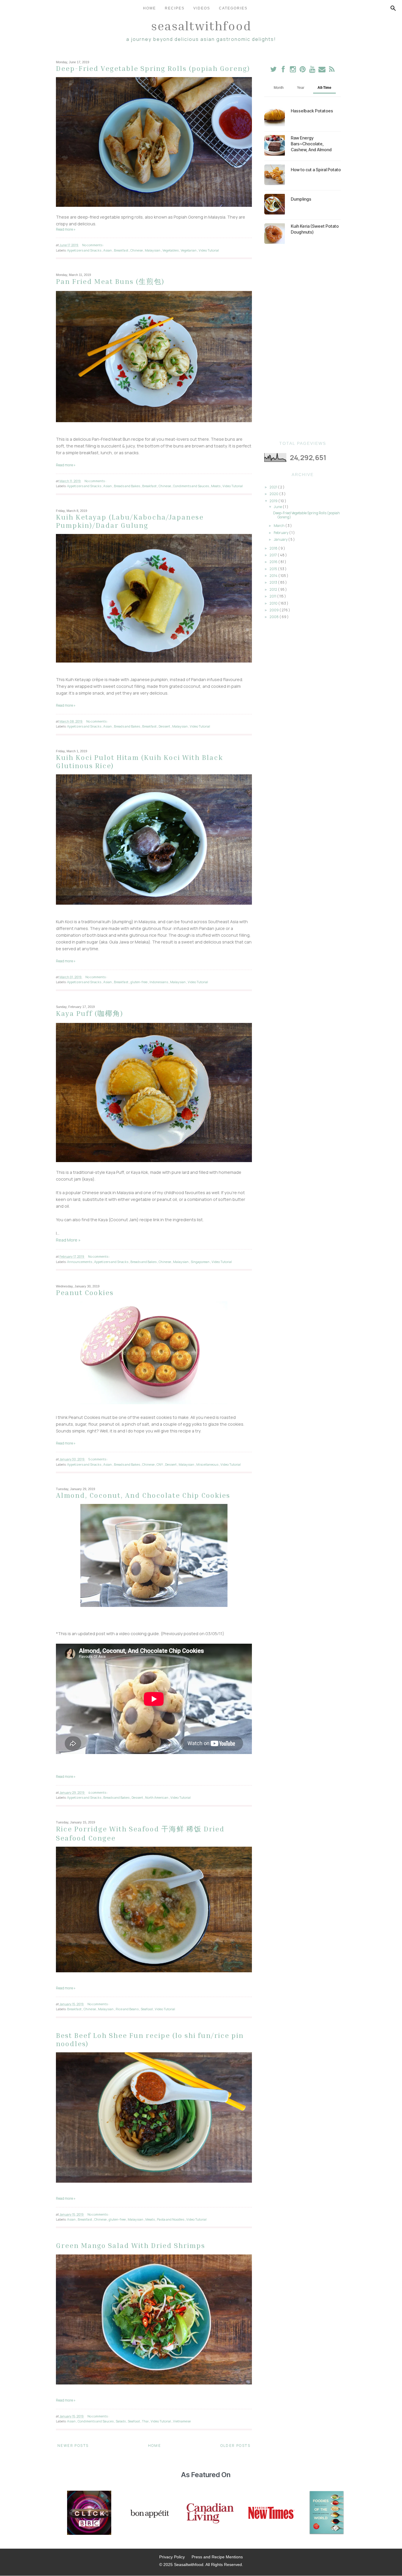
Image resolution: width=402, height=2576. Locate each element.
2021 (274, 487)
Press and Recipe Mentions (217, 2557)
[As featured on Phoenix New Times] (271, 2513)
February (281, 533)
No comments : (93, 245)
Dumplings (301, 199)
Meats (216, 486)
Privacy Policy (172, 2557)
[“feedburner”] (332, 70)
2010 (274, 603)
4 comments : (98, 1792)
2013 (274, 582)
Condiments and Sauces (191, 486)
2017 (274, 555)
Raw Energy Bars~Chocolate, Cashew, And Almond (311, 144)
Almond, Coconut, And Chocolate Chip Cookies (143, 1495)
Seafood (147, 2009)
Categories (233, 8)
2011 (273, 596)
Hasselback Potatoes (312, 111)
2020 (274, 494)
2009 (274, 610)
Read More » (68, 1240)
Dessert (165, 726)
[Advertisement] (303, 342)
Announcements (80, 1262)
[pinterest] (303, 70)
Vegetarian (189, 250)
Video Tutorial (209, 250)
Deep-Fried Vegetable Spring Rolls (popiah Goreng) (153, 68)
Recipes (175, 8)
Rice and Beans (127, 2009)
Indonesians (159, 982)
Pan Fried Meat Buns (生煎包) (110, 281)
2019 (274, 501)
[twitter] (274, 70)
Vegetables (171, 250)
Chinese (137, 250)
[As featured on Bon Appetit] (149, 2513)
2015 (274, 569)
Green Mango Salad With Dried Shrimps (131, 2245)
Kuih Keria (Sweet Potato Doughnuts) (315, 229)
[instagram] (293, 70)
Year (301, 88)
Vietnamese (182, 2421)
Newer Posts (73, 2446)
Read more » (66, 229)
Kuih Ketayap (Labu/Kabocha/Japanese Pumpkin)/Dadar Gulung (130, 521)
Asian (108, 250)
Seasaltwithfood (201, 26)
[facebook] (283, 70)
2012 (274, 589)
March (279, 526)
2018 (274, 548)
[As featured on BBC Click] (89, 2513)
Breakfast (121, 250)
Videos (202, 8)
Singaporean (200, 1262)
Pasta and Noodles (171, 2219)
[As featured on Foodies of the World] (327, 2513)
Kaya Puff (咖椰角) (90, 1013)
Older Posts (235, 2446)
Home (149, 8)
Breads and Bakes (127, 486)
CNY (160, 1464)
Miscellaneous (208, 1464)
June (278, 507)
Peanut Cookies (85, 1292)
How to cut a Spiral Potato (316, 170)
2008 (274, 617)
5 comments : (98, 1459)
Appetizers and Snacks (84, 250)
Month (279, 88)
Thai (146, 2421)
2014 (274, 576)
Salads (121, 2421)
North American (157, 1797)
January (281, 539)
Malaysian (153, 250)
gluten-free (139, 982)
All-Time (324, 88)
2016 (274, 562)
